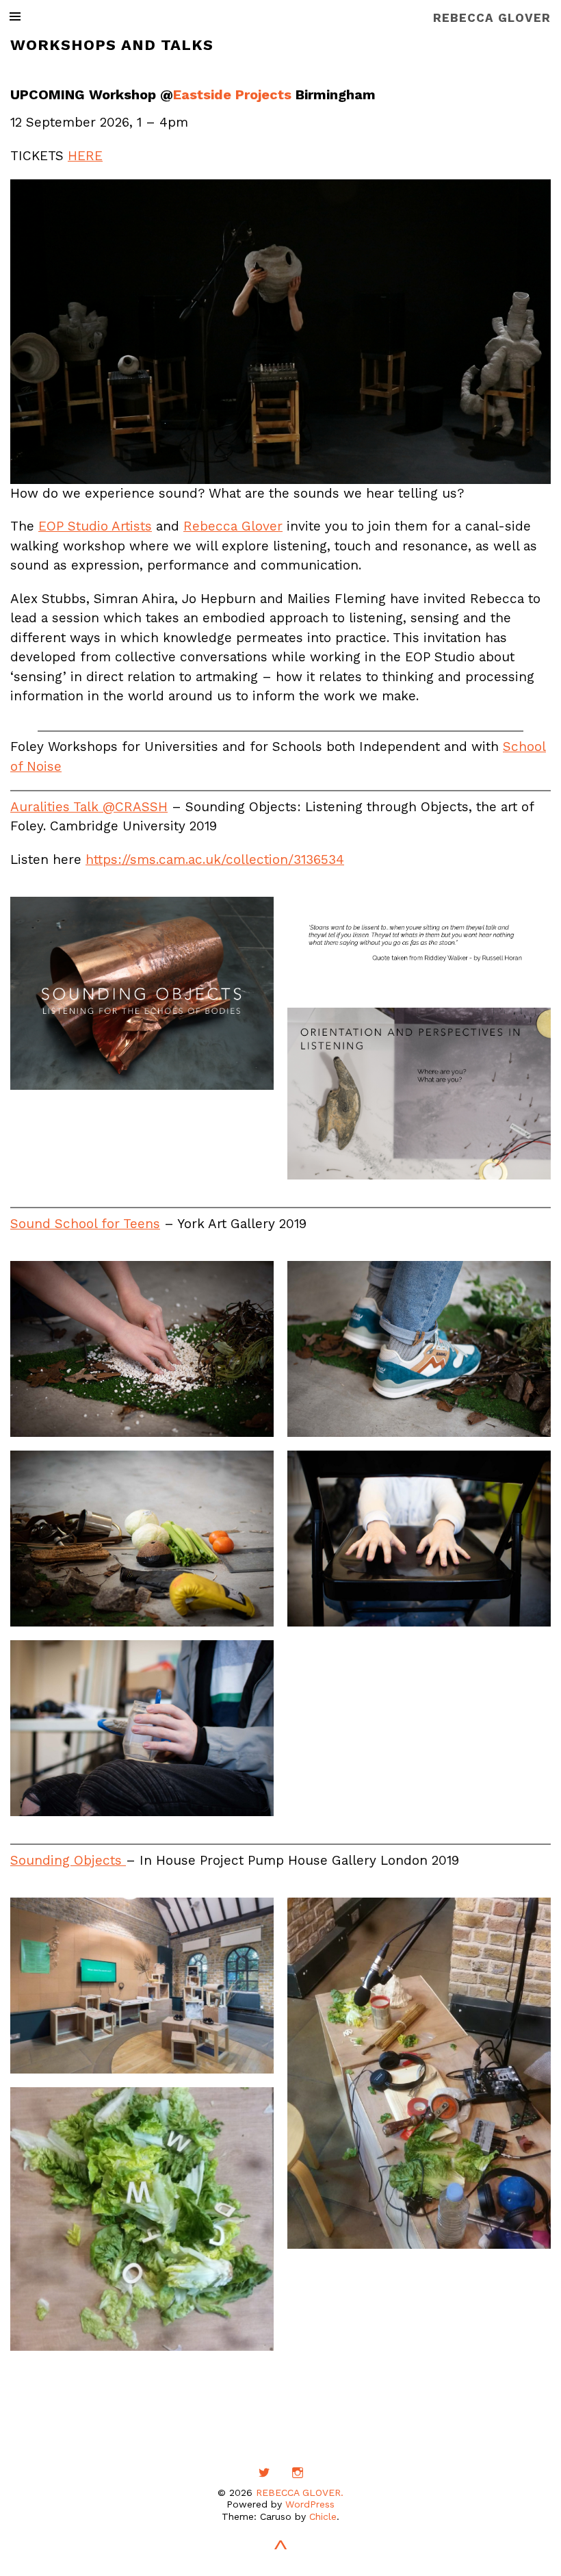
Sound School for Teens (85, 1224)
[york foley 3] (142, 1539)
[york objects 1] (142, 1728)
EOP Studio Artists (95, 526)
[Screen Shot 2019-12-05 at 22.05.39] (419, 945)
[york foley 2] (419, 1349)
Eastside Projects (232, 94)
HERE (85, 156)
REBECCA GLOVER (492, 18)
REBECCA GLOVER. (300, 2492)
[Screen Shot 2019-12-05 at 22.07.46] (142, 993)
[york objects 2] (419, 1539)
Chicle (323, 2516)
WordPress (310, 2504)
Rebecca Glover (233, 526)
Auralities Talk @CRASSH (89, 807)
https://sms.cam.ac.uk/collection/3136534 (215, 859)
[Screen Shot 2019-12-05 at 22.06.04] (419, 1094)
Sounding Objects (68, 1860)
